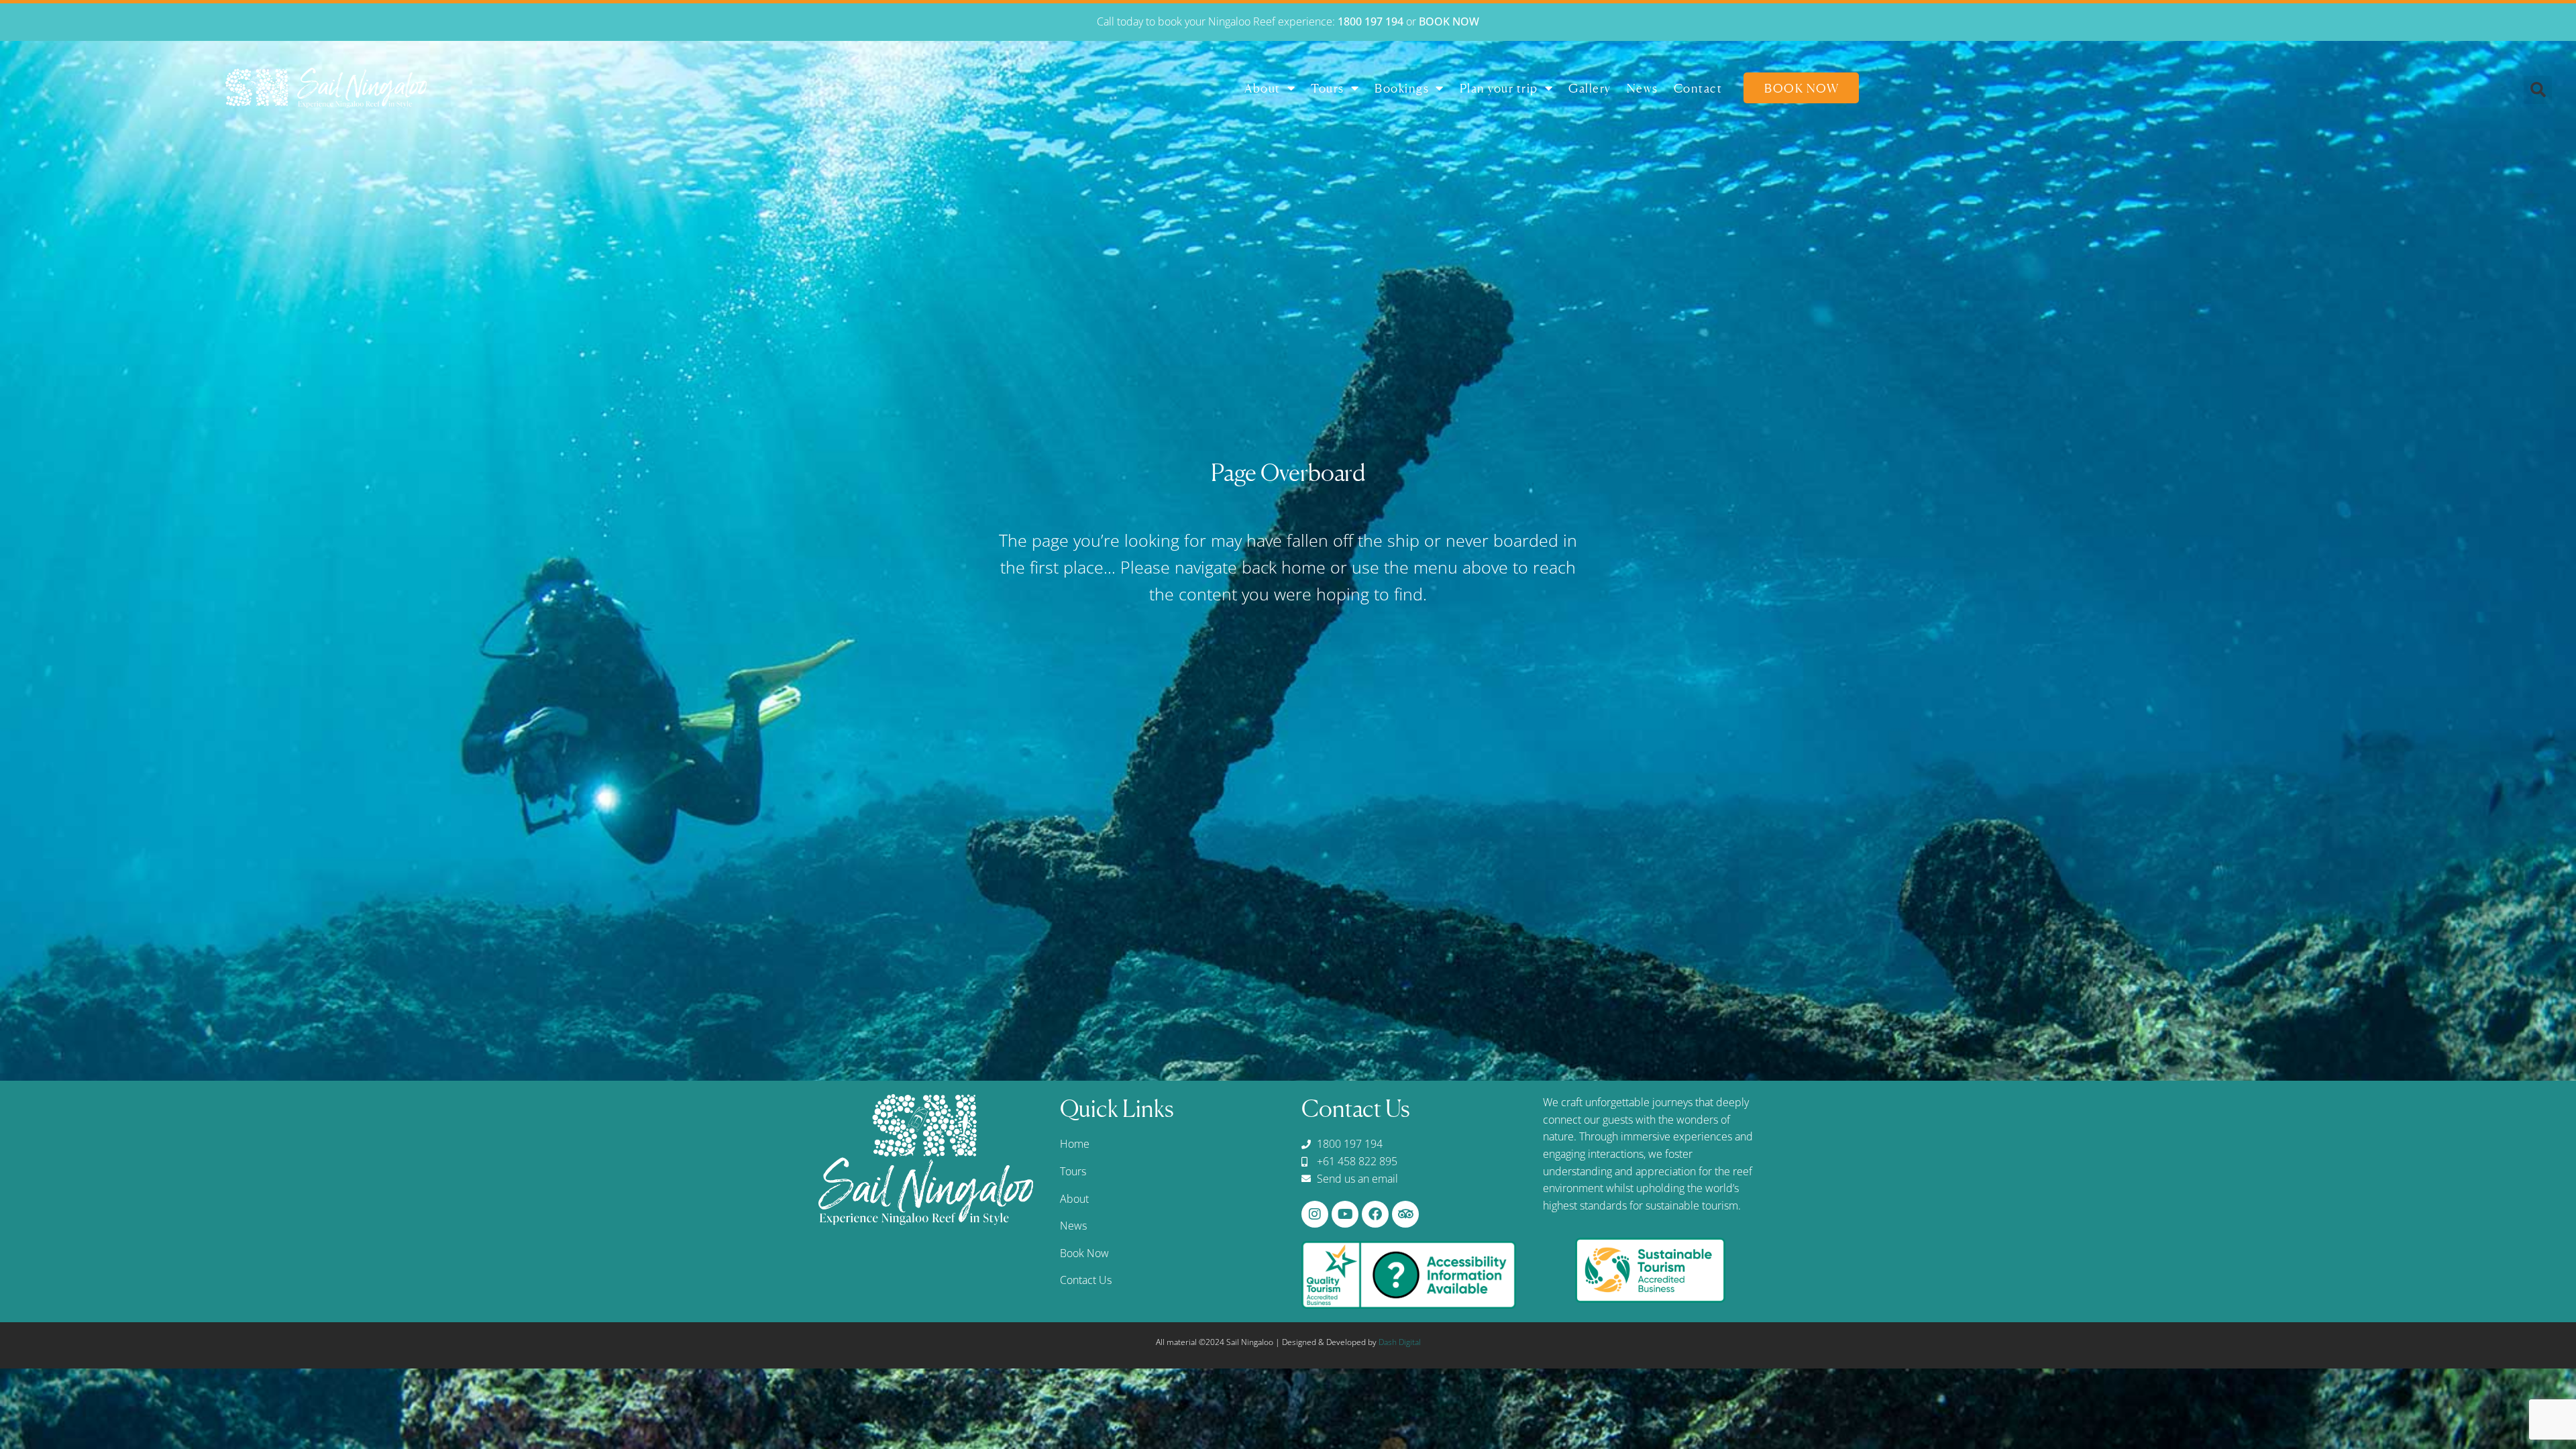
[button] (2538, 90)
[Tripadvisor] (1405, 1214)
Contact (1698, 88)
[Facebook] (1375, 1214)
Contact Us (1086, 1280)
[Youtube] (1345, 1214)
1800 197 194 (1371, 21)
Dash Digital (1400, 1342)
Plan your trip (1499, 88)
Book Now (1802, 88)
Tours (1328, 88)
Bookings (1402, 88)
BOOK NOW (1449, 21)
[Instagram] (1315, 1214)
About (1263, 88)
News (1643, 88)
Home (1075, 1144)
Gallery (1590, 88)
